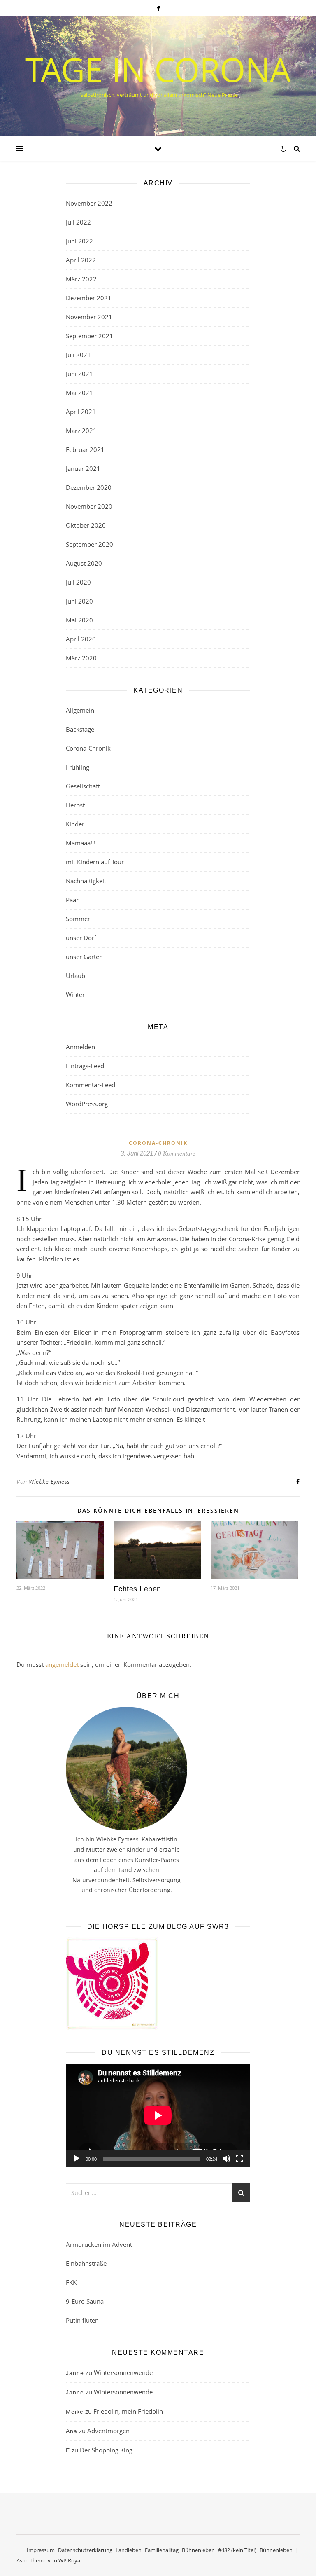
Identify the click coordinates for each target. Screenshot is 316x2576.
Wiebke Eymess (49, 1482)
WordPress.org (87, 1104)
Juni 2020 (79, 601)
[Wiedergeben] (77, 2159)
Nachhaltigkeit (86, 881)
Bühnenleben (198, 2550)
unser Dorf (81, 938)
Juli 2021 (78, 355)
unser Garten (84, 957)
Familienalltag (162, 2550)
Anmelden (80, 1047)
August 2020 (84, 563)
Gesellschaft (83, 786)
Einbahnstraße (86, 2263)
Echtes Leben (137, 1589)
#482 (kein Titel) (237, 2550)
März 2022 (81, 279)
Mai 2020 (79, 620)
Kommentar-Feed (91, 1085)
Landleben (129, 2550)
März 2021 (81, 431)
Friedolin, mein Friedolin (128, 2411)
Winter (75, 994)
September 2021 (89, 336)
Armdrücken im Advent (99, 2244)
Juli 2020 (78, 582)
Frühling (78, 767)
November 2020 (89, 506)
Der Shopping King (106, 2450)
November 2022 (89, 203)
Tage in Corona (158, 69)
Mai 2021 (79, 393)
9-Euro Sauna (85, 2301)
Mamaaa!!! (81, 843)
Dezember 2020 (89, 487)
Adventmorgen (108, 2431)
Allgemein (80, 710)
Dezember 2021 (89, 298)
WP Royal (70, 2560)
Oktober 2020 (86, 525)
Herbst (75, 805)
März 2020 (81, 658)
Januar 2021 (83, 468)
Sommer (78, 919)
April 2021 (81, 412)
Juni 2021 (79, 374)
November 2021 (89, 317)
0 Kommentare (177, 1153)
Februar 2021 (85, 449)
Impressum (41, 2550)
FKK (71, 2282)
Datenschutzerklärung (85, 2550)
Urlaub (76, 976)
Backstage (80, 729)
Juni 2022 (79, 241)
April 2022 (81, 260)
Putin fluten (82, 2320)
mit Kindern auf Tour (95, 862)
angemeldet (62, 1664)
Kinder (75, 824)
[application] (158, 2115)
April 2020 (81, 639)
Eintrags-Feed (85, 1066)
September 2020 (89, 544)
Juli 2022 (78, 222)
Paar (72, 900)
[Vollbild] (239, 2159)
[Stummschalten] (226, 2159)
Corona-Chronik (88, 748)
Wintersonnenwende (123, 2372)
